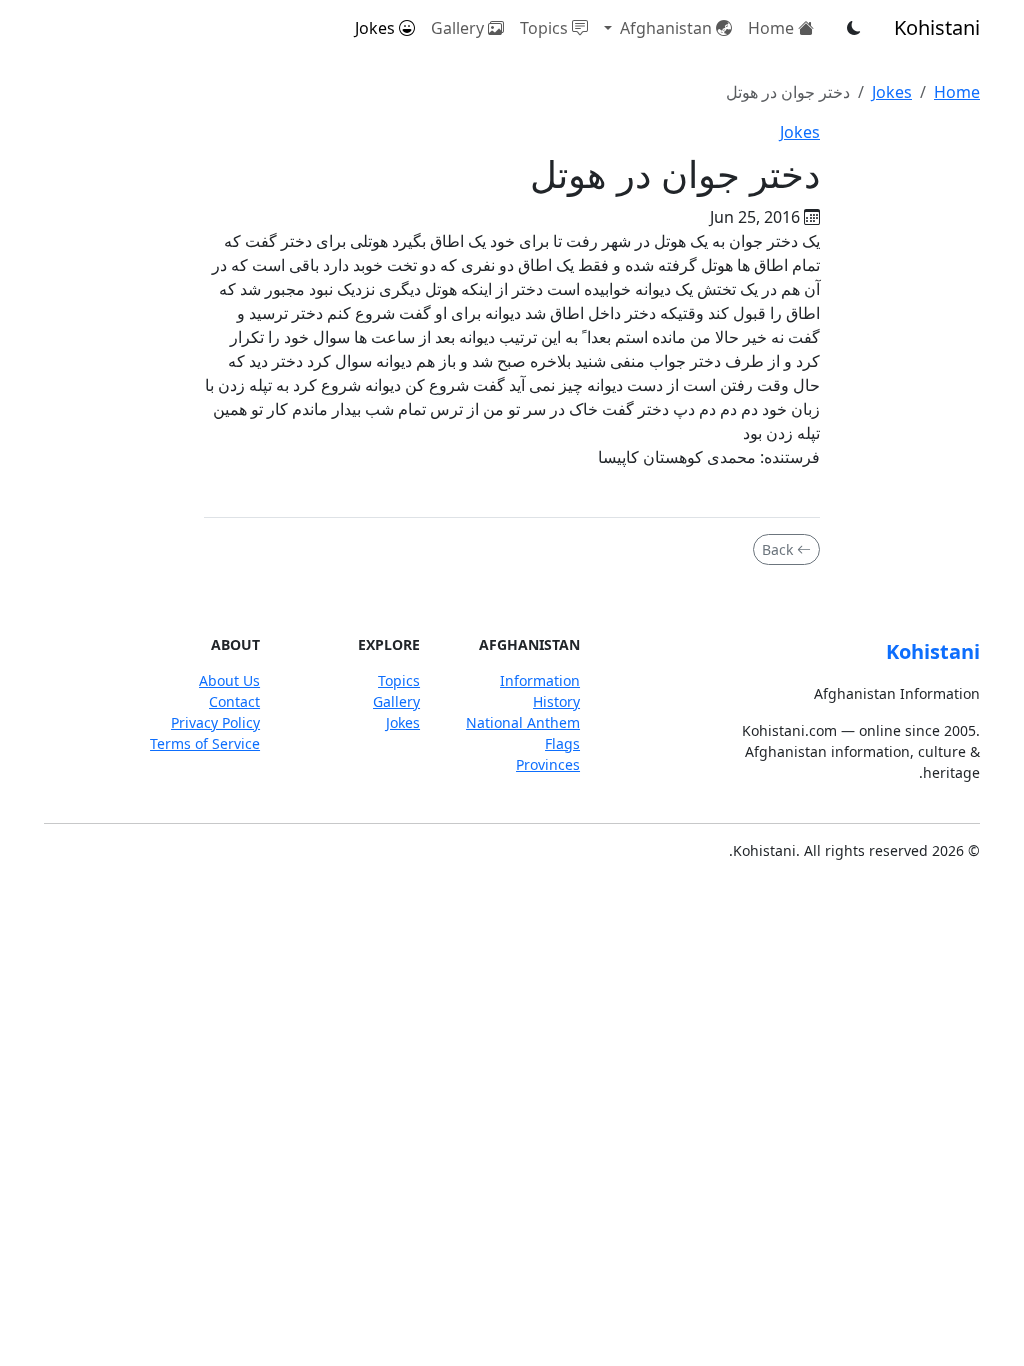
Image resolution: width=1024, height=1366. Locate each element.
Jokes (375, 28)
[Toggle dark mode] (854, 28)
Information (540, 680)
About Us (229, 680)
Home (771, 28)
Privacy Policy (215, 722)
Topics (544, 28)
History (556, 701)
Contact (234, 701)
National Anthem (523, 722)
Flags (562, 743)
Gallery (457, 28)
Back (777, 549)
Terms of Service (205, 743)
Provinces (548, 764)
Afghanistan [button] (664, 28)
